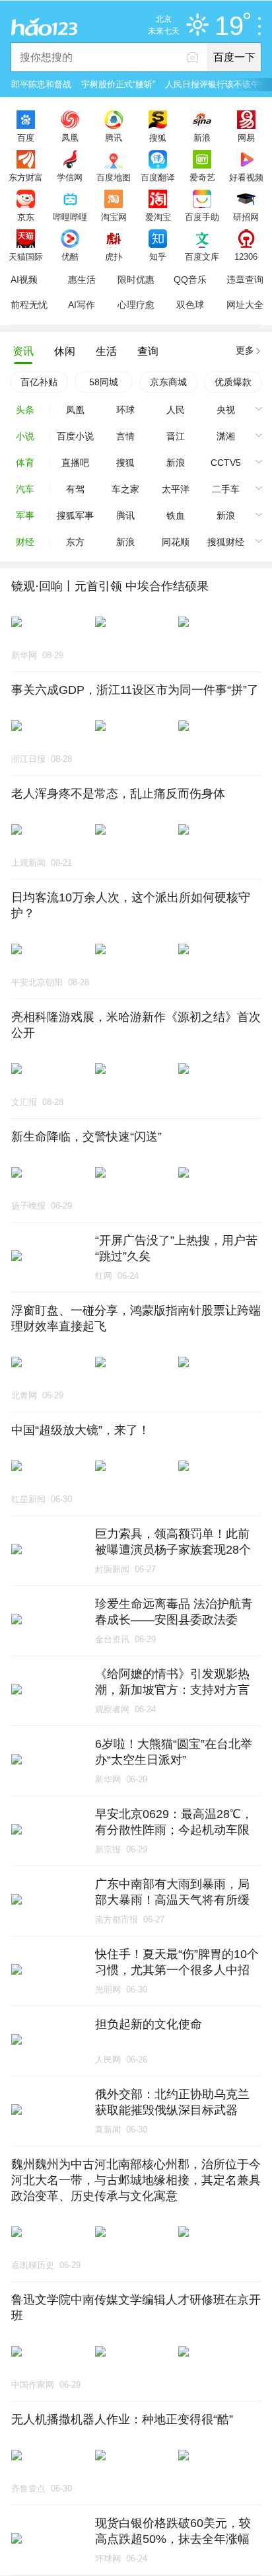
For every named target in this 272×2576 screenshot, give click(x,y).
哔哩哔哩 (70, 217)
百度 (26, 137)
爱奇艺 (202, 177)
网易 (246, 137)
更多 (245, 350)
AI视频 (24, 280)
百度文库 (202, 256)
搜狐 (158, 137)
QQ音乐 (190, 280)
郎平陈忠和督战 (41, 84)
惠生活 (82, 280)
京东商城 (168, 382)
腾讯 (114, 137)
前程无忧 (29, 305)
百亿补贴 (39, 382)
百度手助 (202, 217)
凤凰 (70, 137)
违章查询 (245, 280)
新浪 (202, 137)
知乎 (158, 256)
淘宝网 (114, 217)
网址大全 (245, 305)
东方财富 (26, 177)
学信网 (70, 177)
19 (229, 26)
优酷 (70, 256)
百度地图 (114, 177)
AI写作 (82, 305)
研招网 (246, 217)
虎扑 (114, 256)
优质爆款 (233, 382)
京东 (26, 217)
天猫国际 (26, 256)
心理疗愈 (136, 305)
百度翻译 (158, 177)
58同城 (104, 382)
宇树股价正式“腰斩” (118, 84)
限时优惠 (136, 280)
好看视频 (246, 177)
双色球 (190, 305)
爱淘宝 (158, 217)
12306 (246, 256)
